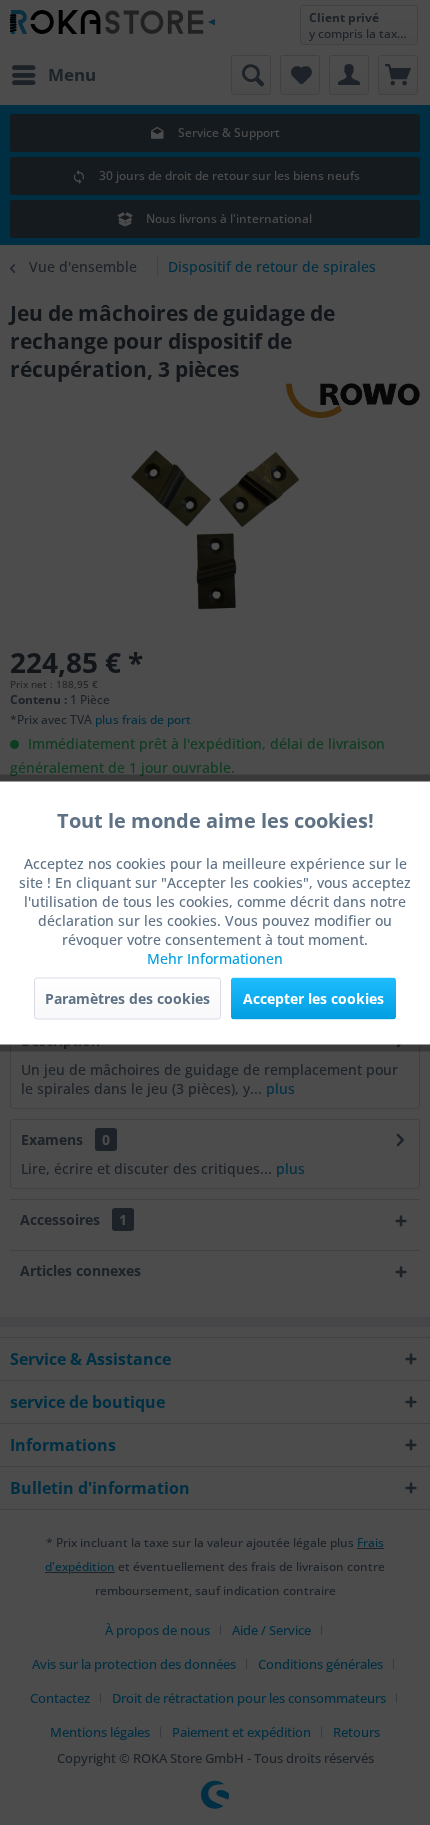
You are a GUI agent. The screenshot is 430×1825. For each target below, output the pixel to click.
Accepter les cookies (313, 997)
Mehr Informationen (215, 957)
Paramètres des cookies (127, 997)
